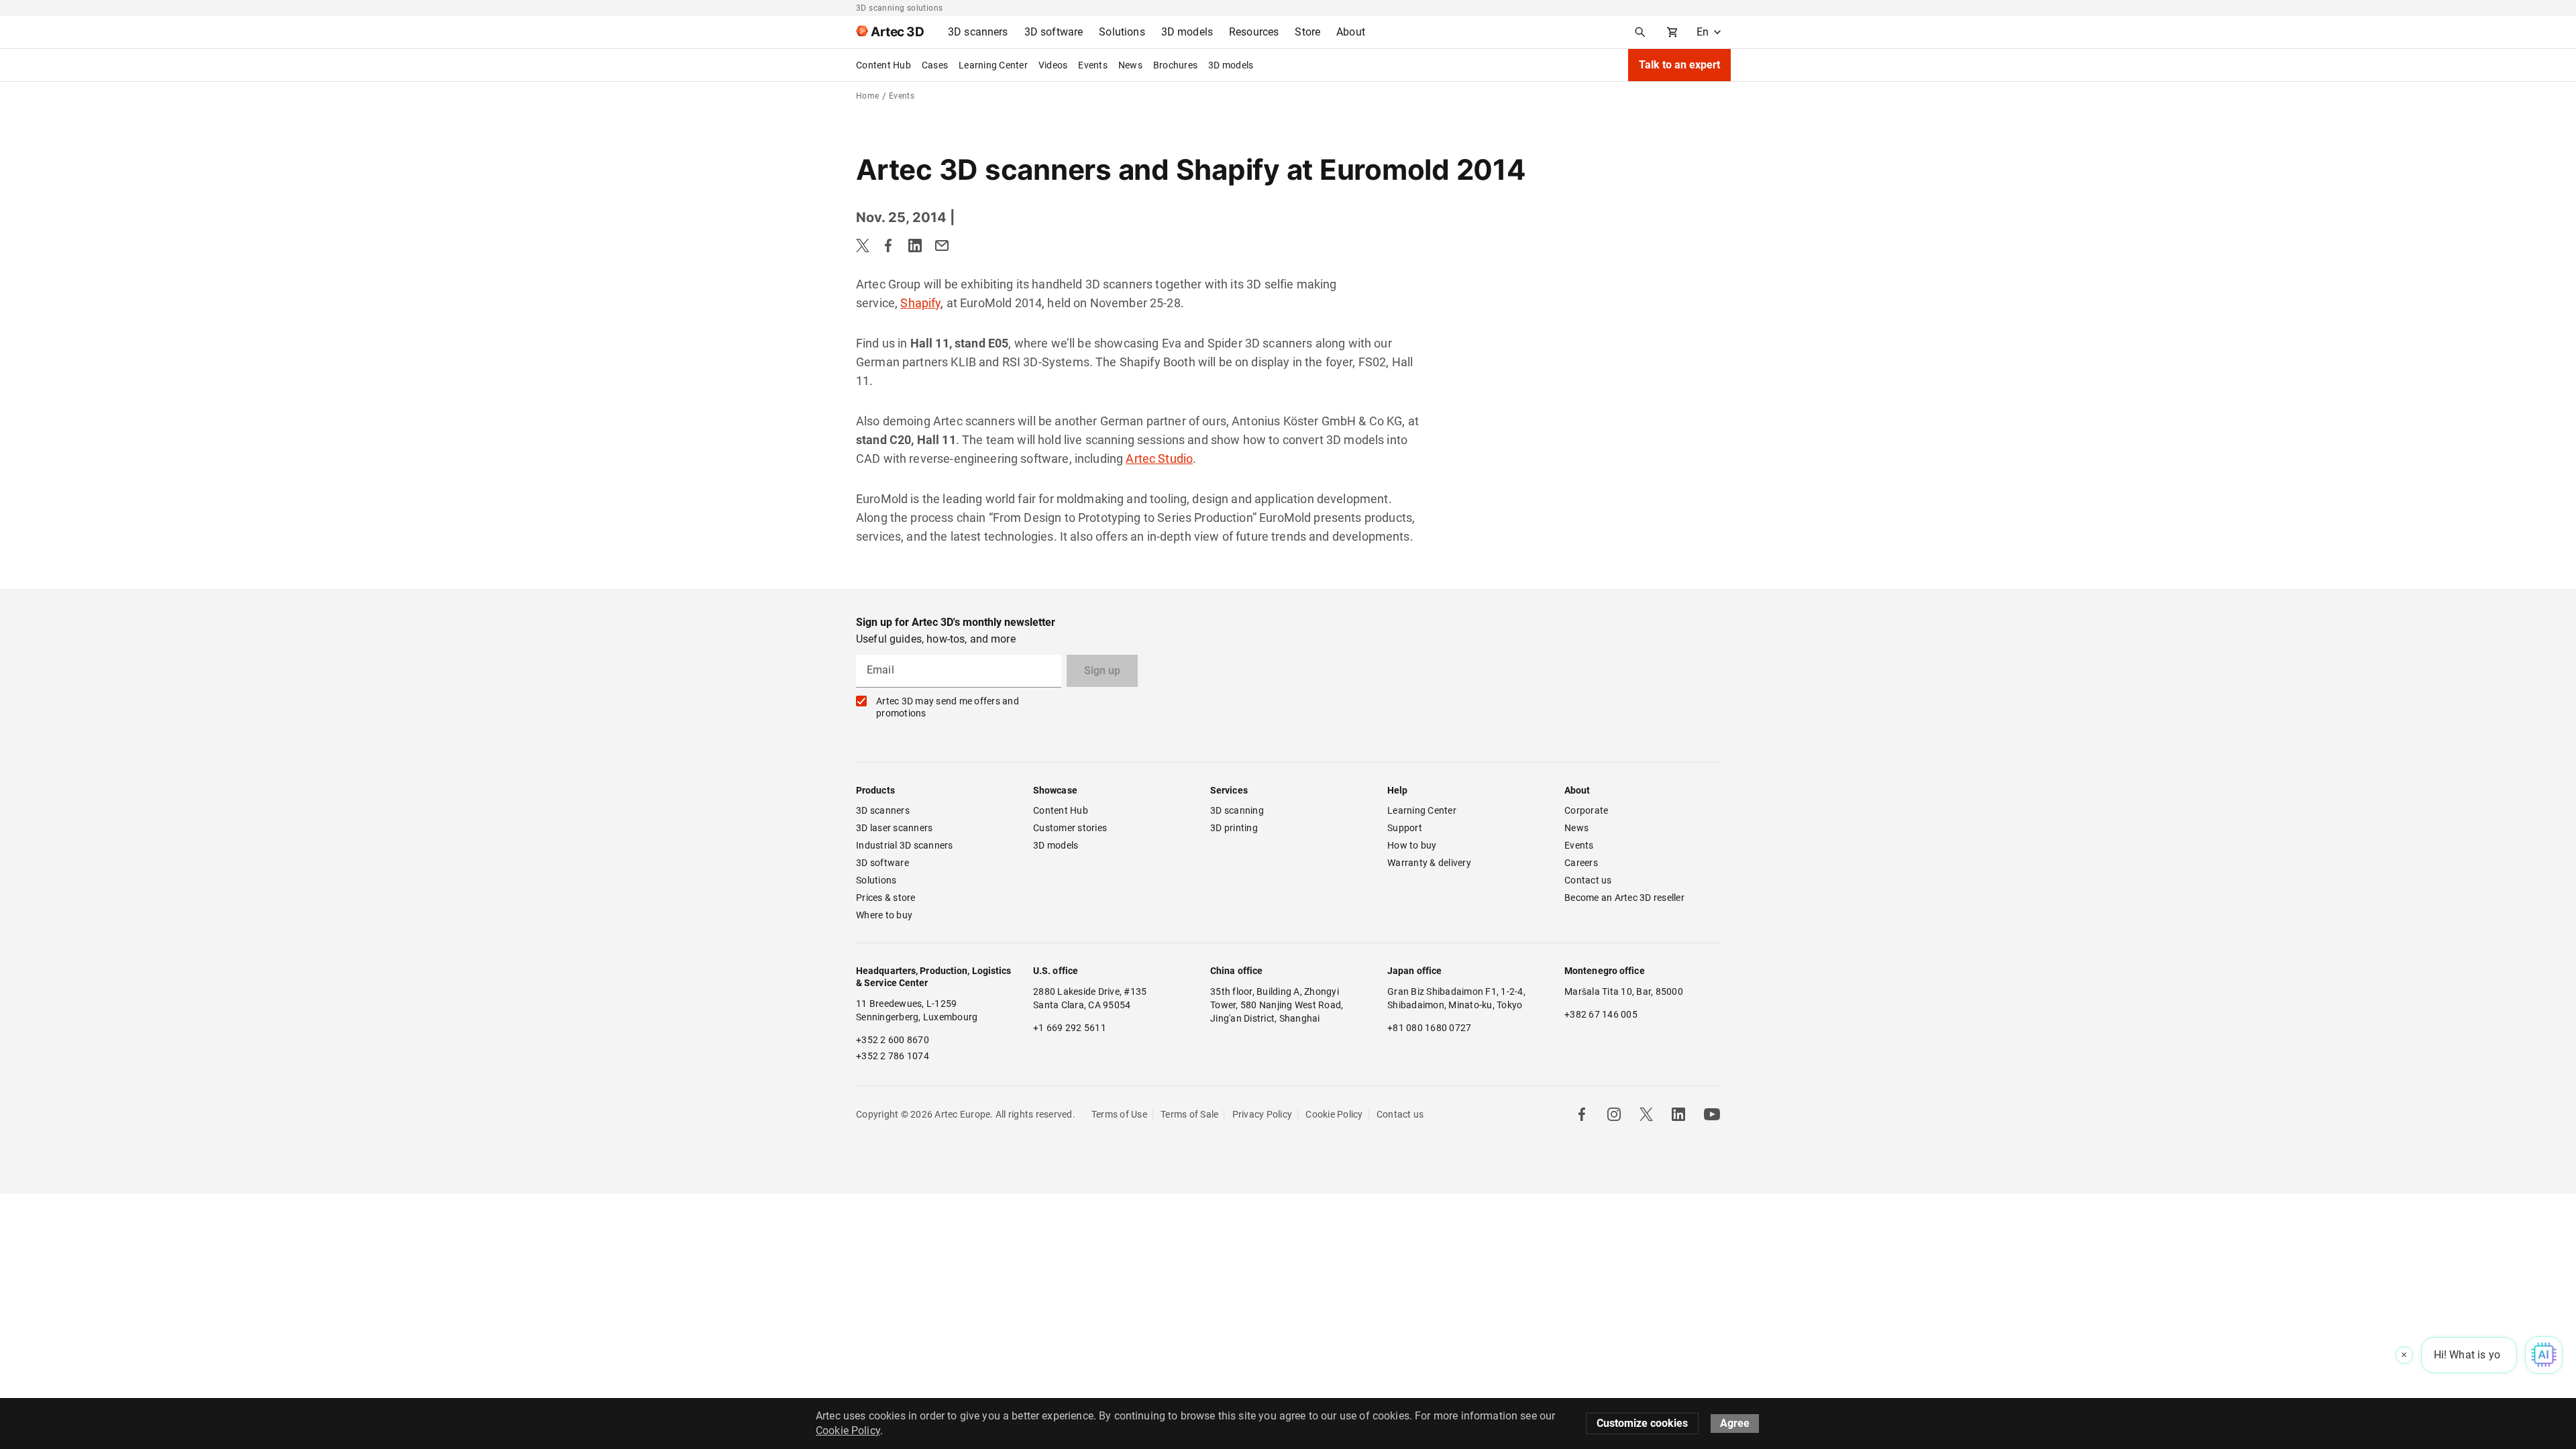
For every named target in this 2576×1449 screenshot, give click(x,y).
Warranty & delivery (1429, 863)
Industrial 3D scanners (905, 845)
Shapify (920, 303)
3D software (882, 863)
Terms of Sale (1189, 1114)
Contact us (1588, 880)
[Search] (1640, 32)
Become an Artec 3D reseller (1624, 898)
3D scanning (1237, 810)
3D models (1231, 65)
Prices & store (886, 898)
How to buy (1412, 845)
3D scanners (883, 810)
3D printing (1234, 828)
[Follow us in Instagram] (1614, 1114)
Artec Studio (1159, 459)
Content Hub (883, 65)
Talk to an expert (1679, 65)
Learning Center (993, 65)
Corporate (1586, 810)
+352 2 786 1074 (893, 1056)
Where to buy (884, 915)
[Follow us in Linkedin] (1678, 1114)
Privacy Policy (1263, 1114)
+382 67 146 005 (1601, 1014)
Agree (1735, 1423)
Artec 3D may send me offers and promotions (948, 707)
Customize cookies (1642, 1423)
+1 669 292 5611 (1070, 1028)
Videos (1053, 65)
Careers (1581, 863)
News (1130, 65)
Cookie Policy (1334, 1114)
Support (1405, 828)
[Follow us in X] (1646, 1114)
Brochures (1175, 65)
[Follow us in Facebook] (1582, 1114)
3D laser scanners (894, 828)
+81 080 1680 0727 (1429, 1028)
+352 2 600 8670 (893, 1040)
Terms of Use (1119, 1114)
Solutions (876, 880)
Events (1093, 65)
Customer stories (1070, 828)
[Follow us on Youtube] (1712, 1114)
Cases (935, 65)
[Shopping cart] (1672, 32)
